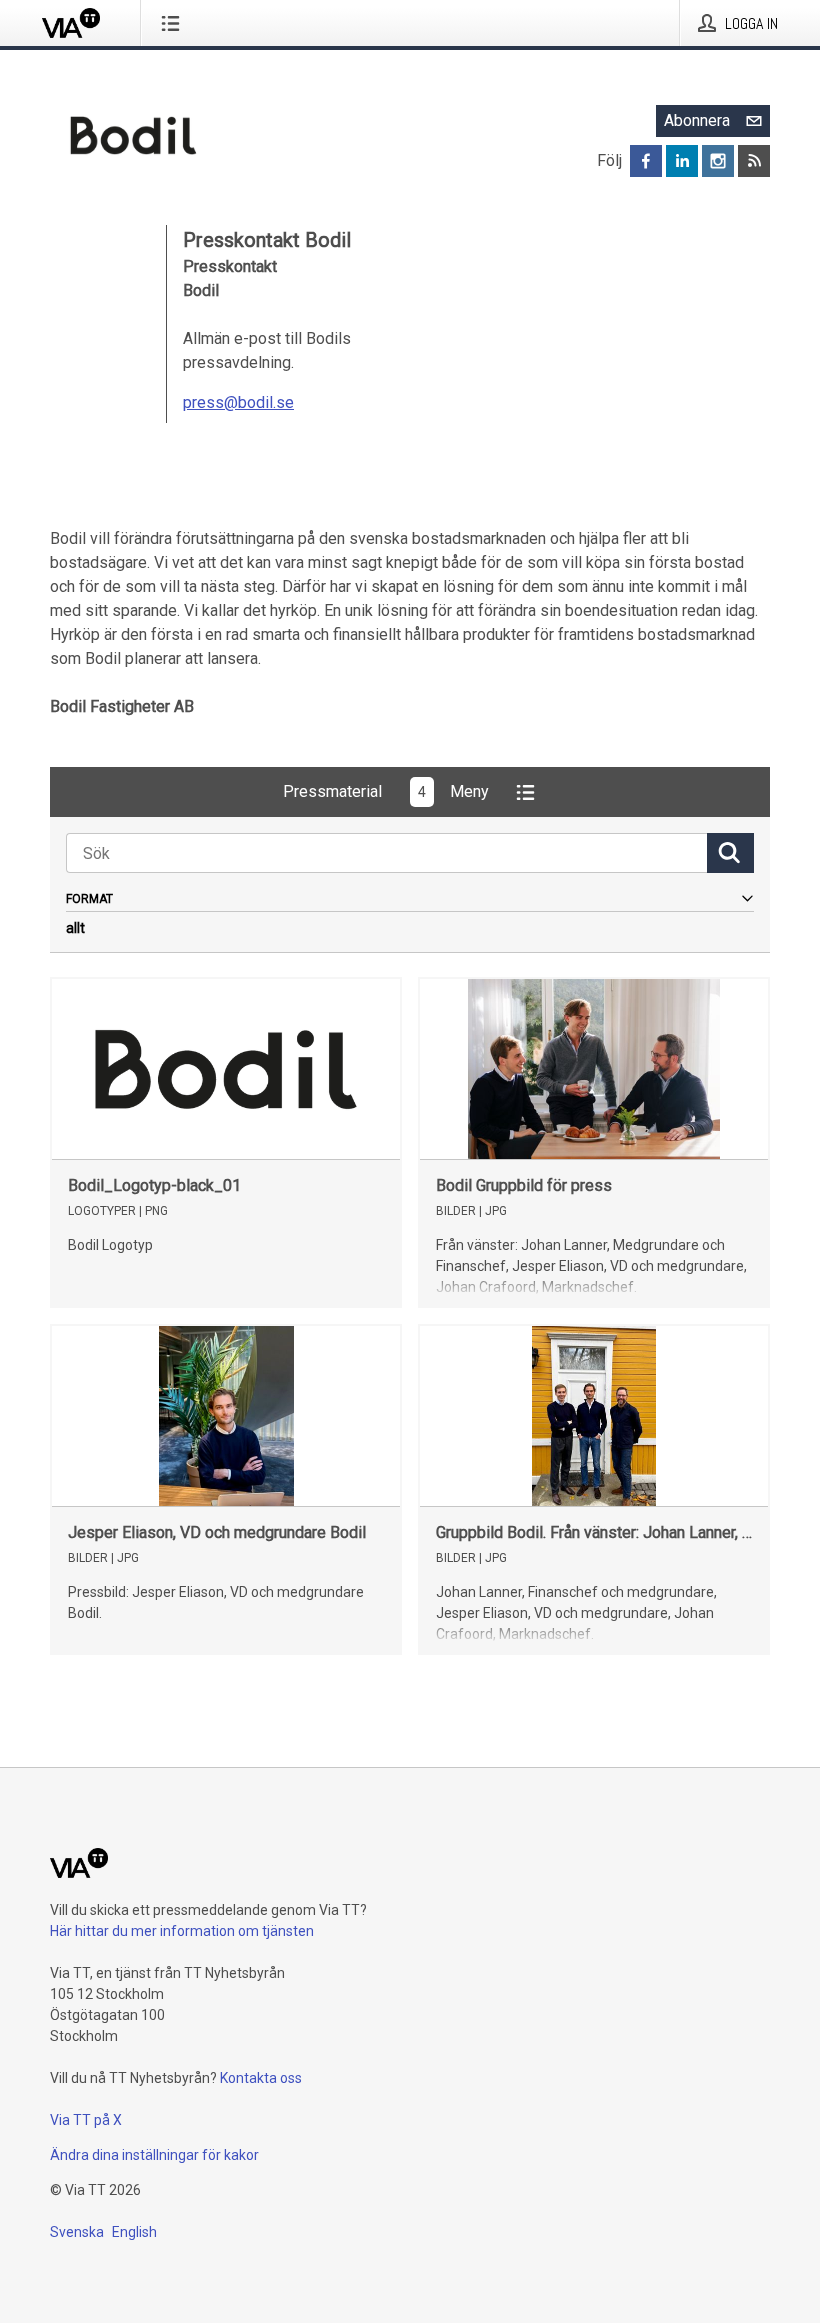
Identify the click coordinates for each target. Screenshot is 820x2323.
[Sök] (730, 853)
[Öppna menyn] (174, 23)
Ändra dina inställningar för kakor (154, 2155)
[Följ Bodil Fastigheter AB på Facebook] (646, 161)
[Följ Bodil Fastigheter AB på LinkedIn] (682, 161)
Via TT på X (86, 2120)
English (134, 2232)
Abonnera (697, 120)
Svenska (77, 2232)
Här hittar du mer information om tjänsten (182, 1931)
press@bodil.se (238, 402)
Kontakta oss (261, 2078)
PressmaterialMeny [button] (386, 791)
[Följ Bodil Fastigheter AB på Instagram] (718, 161)
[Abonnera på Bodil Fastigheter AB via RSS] (754, 161)
